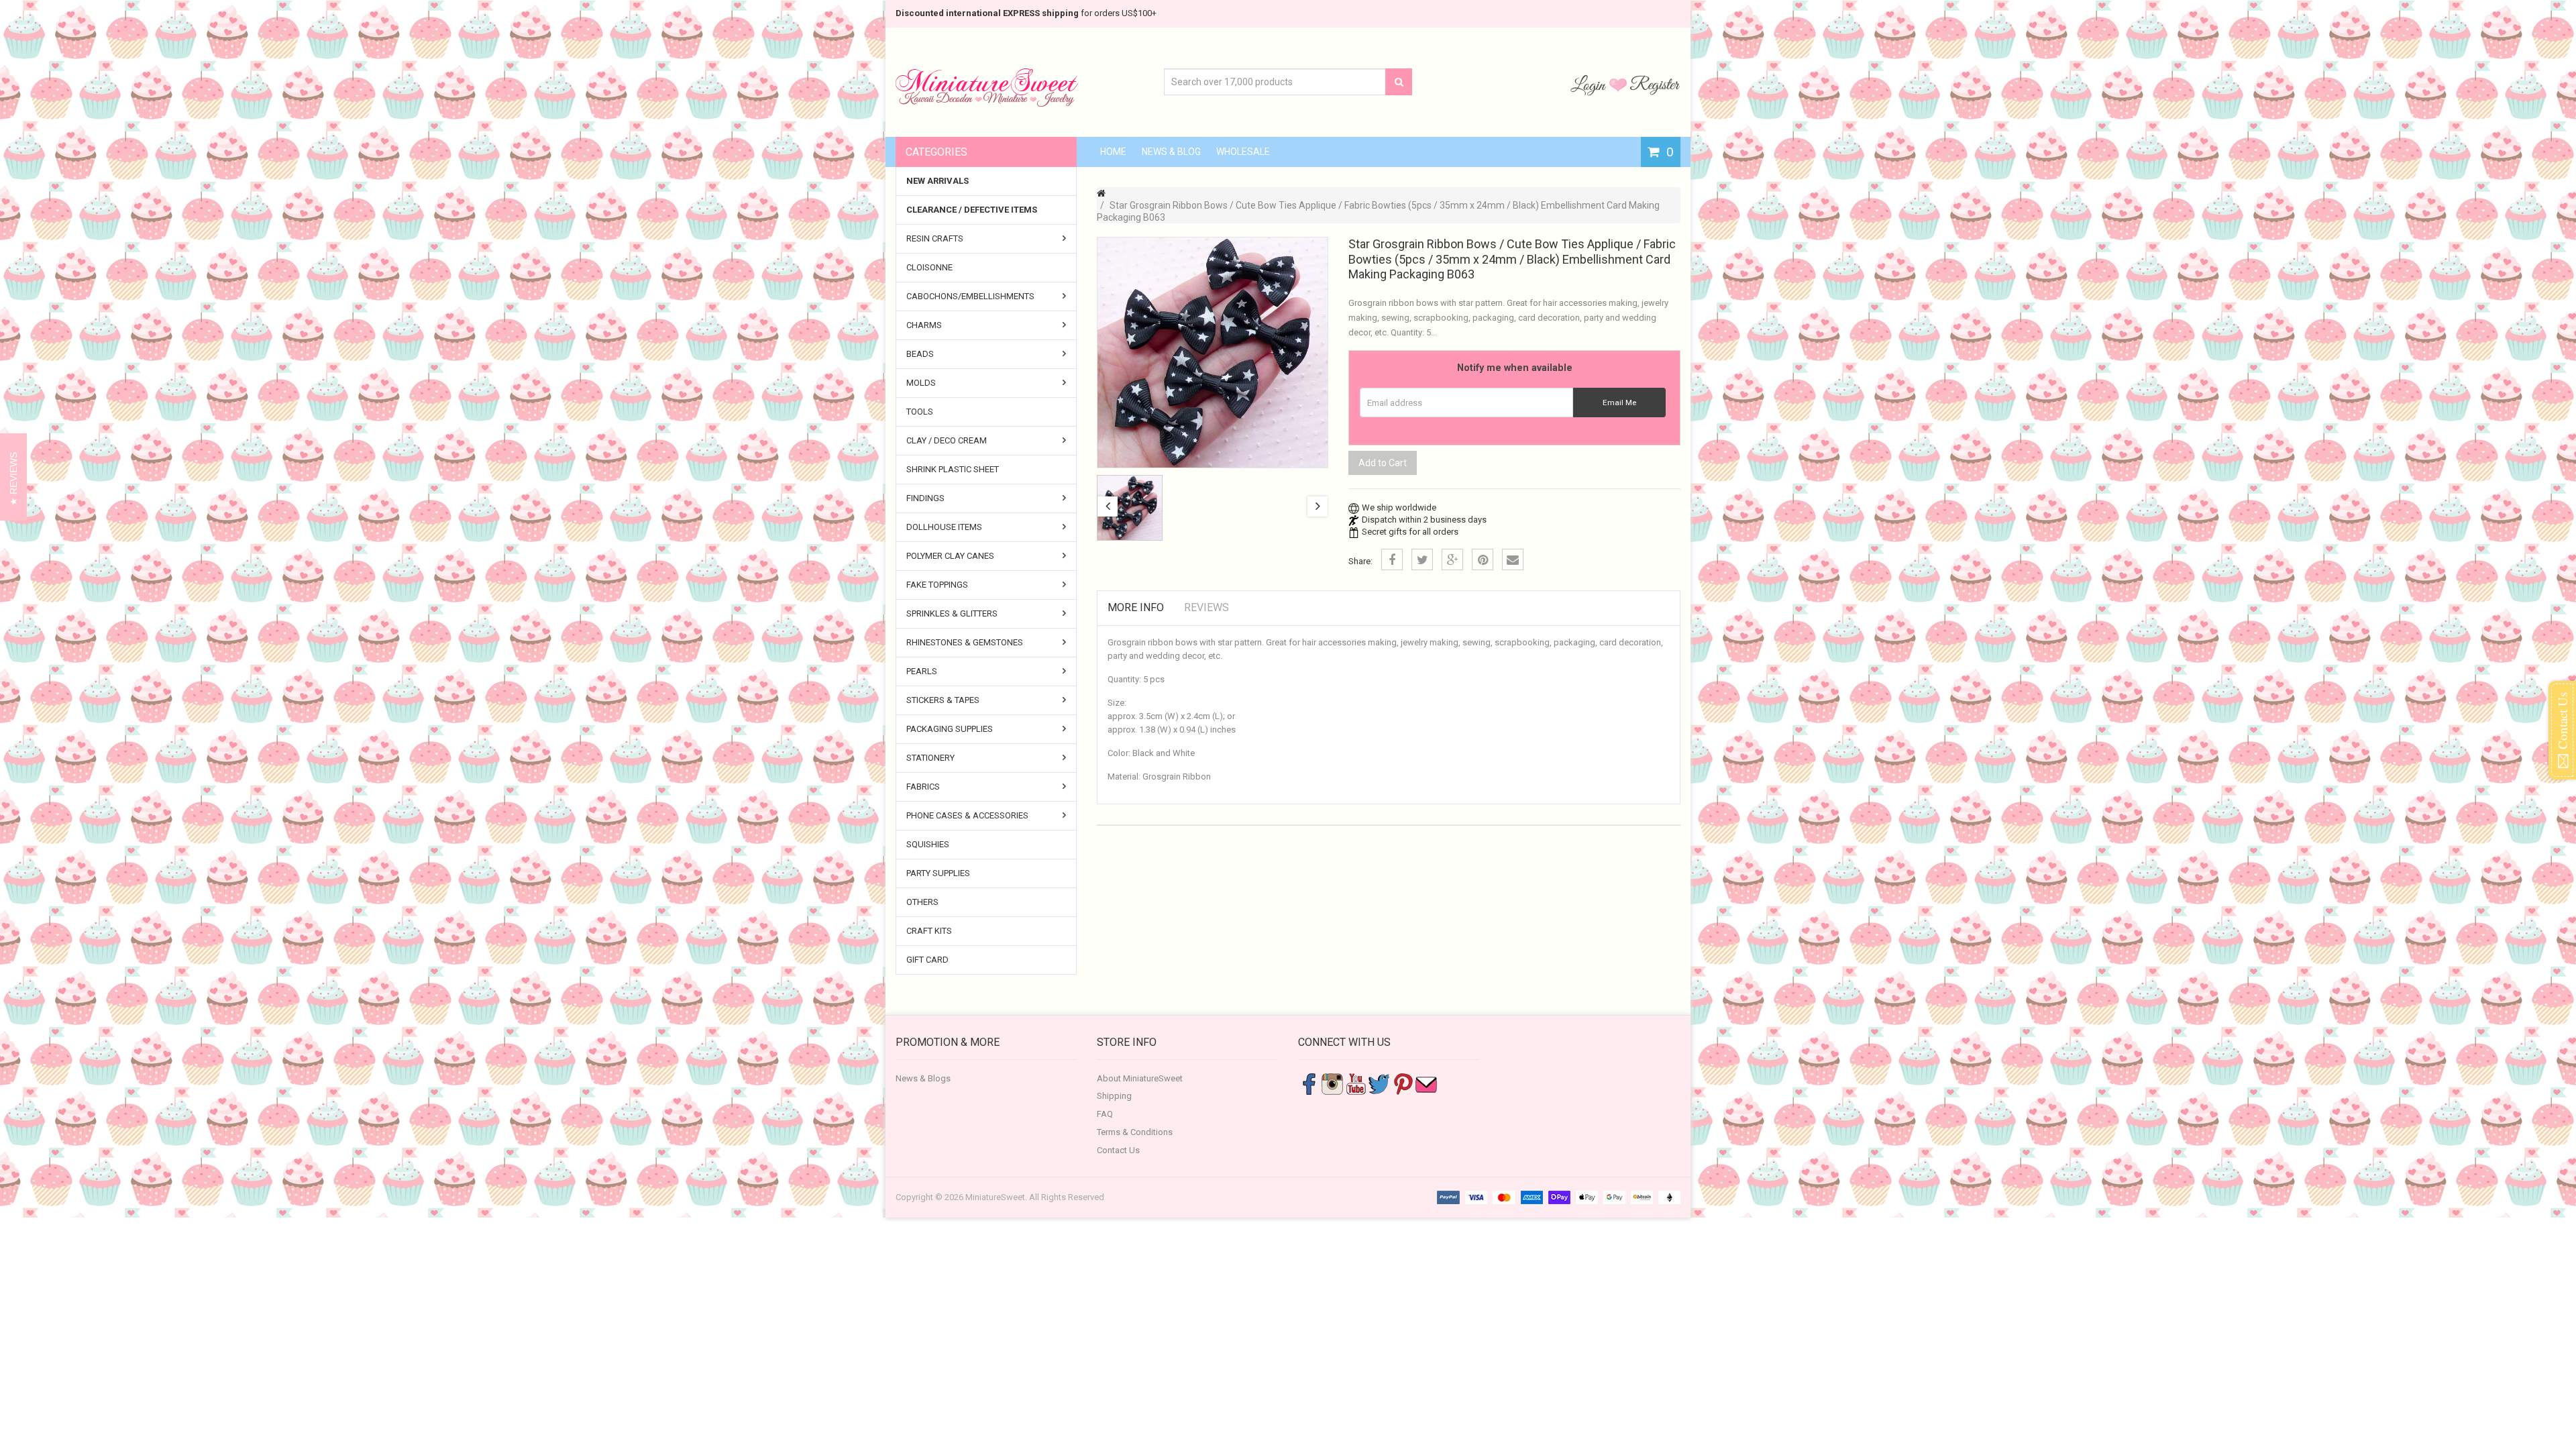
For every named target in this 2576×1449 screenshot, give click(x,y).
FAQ (1105, 1114)
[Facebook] (1392, 559)
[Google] (1452, 559)
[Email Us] (1426, 1083)
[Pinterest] (1483, 559)
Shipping (1114, 1096)
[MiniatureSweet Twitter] (1379, 1083)
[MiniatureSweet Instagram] (1332, 1083)
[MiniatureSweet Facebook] (1309, 1083)
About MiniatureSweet (1140, 1078)
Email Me (1619, 402)
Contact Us (1118, 1150)
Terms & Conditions (1135, 1132)
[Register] (1655, 85)
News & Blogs (923, 1078)
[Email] (1513, 559)
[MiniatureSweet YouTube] (1356, 1083)
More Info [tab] (1136, 607)
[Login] (1590, 85)
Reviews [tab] (1206, 607)
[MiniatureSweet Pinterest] (1403, 1083)
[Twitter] (1422, 559)
